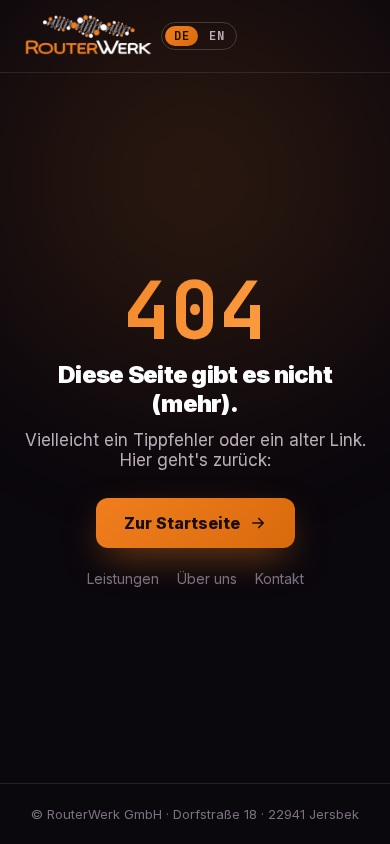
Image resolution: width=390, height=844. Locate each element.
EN (216, 36)
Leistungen (123, 578)
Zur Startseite (182, 523)
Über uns (207, 578)
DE (181, 36)
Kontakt (279, 578)
